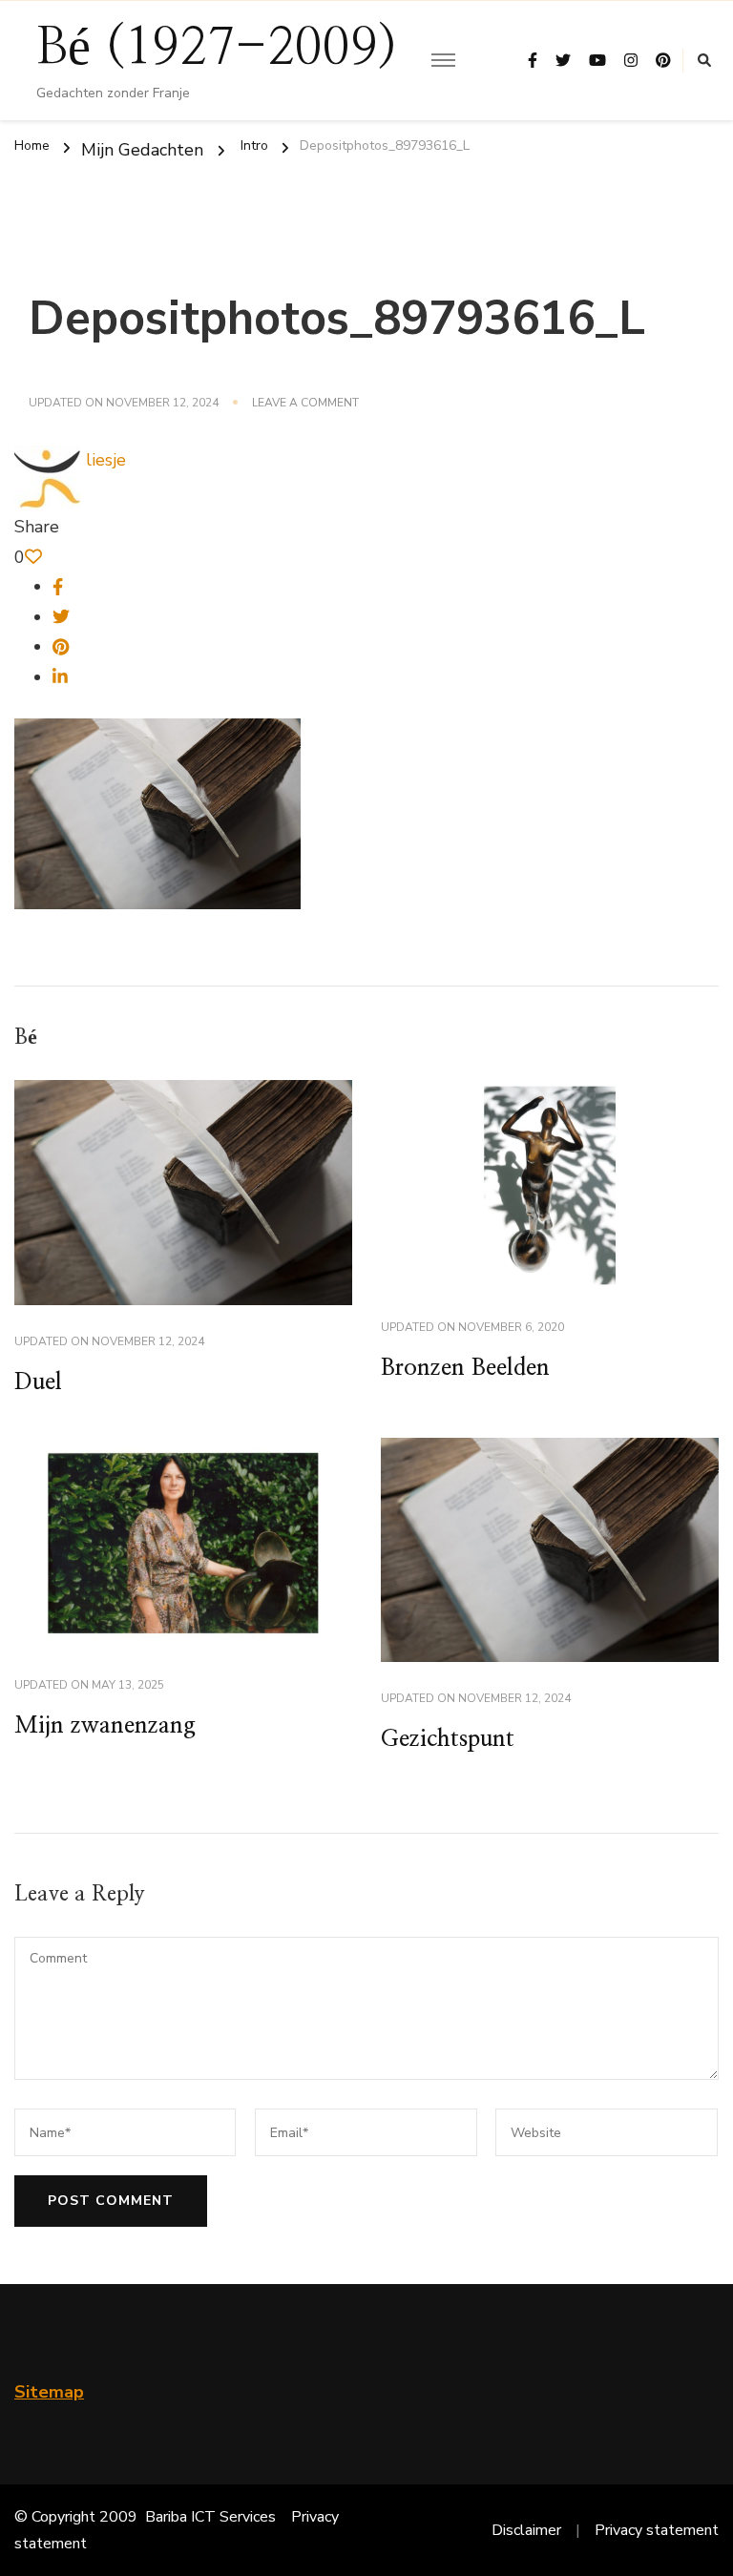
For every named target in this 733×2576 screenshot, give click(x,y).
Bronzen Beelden (465, 1368)
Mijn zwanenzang (105, 1726)
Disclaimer (526, 2530)
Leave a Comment (305, 404)
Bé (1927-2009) (217, 49)
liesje (104, 460)
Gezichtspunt (448, 1739)
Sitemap (49, 2392)
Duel (38, 1382)
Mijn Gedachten (142, 149)
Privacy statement (657, 2530)
